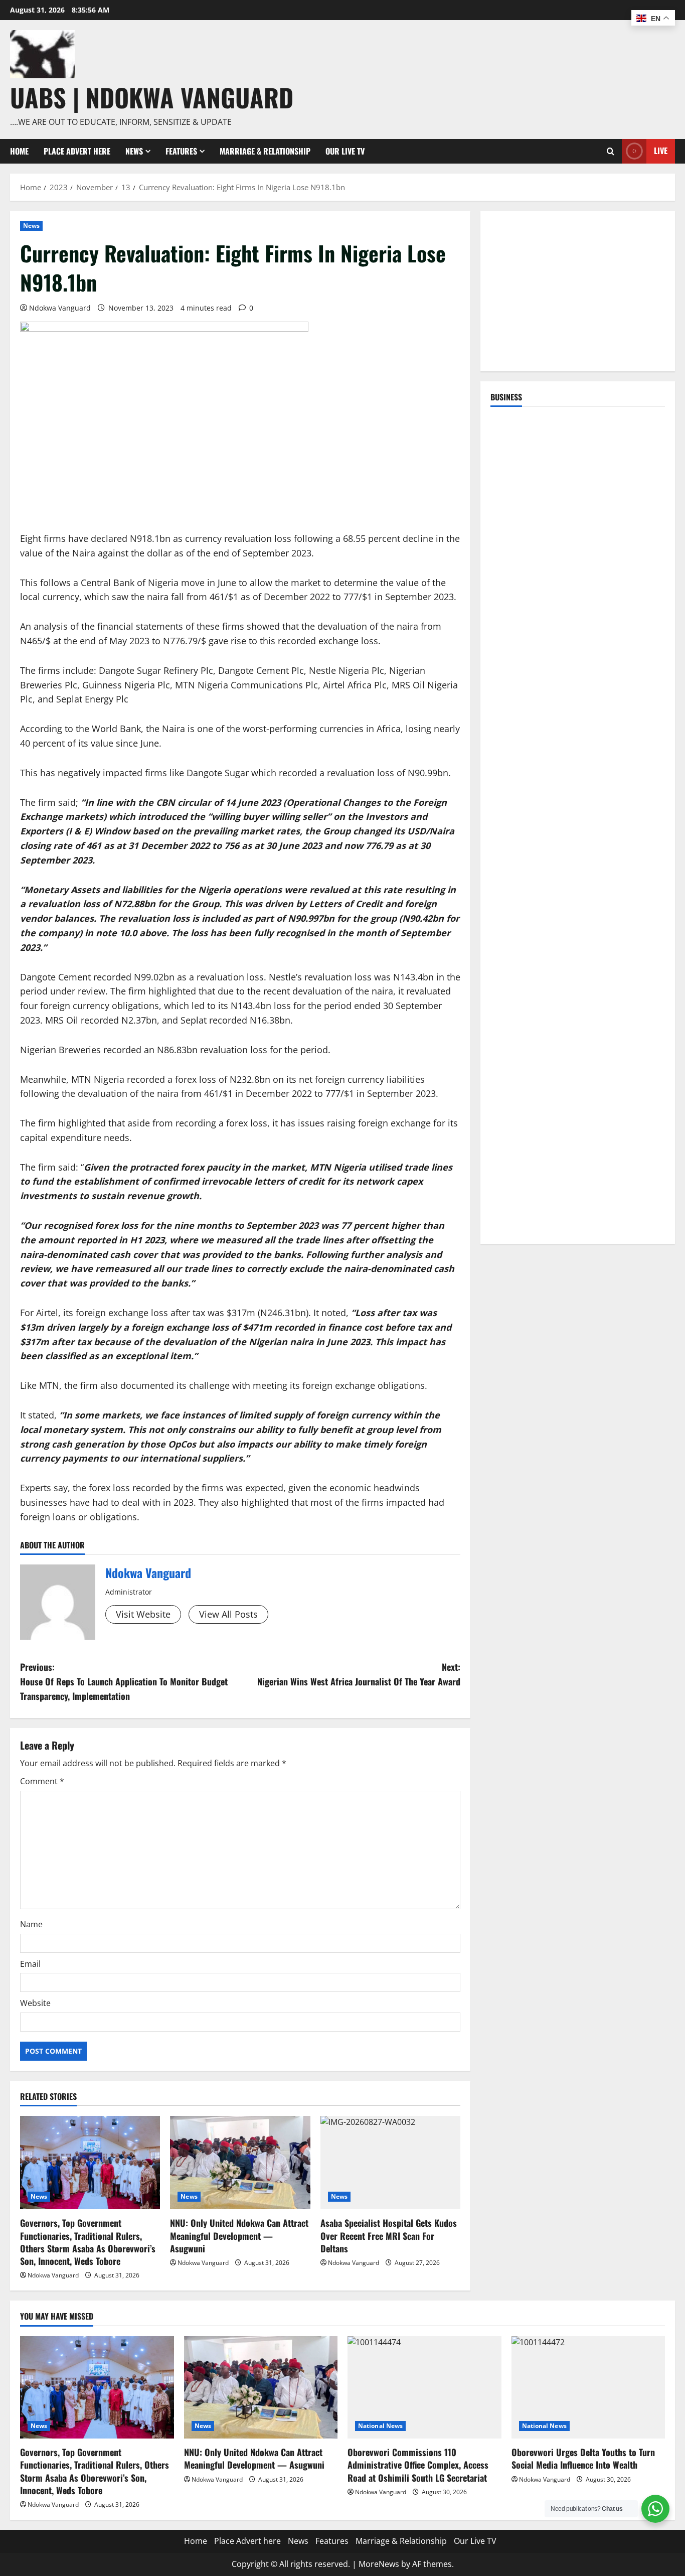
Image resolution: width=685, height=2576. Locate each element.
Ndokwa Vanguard (60, 308)
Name (31, 1924)
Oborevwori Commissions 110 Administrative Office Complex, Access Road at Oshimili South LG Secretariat (418, 2465)
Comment (42, 1781)
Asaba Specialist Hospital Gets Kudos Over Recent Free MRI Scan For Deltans (389, 2235)
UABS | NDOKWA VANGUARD (152, 97)
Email (30, 1964)
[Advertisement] (578, 291)
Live (661, 151)
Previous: (124, 1681)
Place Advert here (77, 151)
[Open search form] (611, 151)
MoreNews (379, 2564)
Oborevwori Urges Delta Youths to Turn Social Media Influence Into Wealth (583, 2458)
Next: (359, 1674)
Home (19, 151)
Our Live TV (345, 151)
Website (35, 2003)
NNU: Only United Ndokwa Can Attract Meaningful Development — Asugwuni (239, 2235)
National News (380, 2426)
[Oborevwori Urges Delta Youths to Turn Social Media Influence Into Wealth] (588, 2387)
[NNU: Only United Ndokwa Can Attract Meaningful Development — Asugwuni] (240, 2163)
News (134, 151)
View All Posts (228, 1614)
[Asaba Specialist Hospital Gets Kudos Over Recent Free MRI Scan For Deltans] (390, 2163)
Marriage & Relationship (265, 151)
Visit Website (143, 1614)
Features (181, 151)
